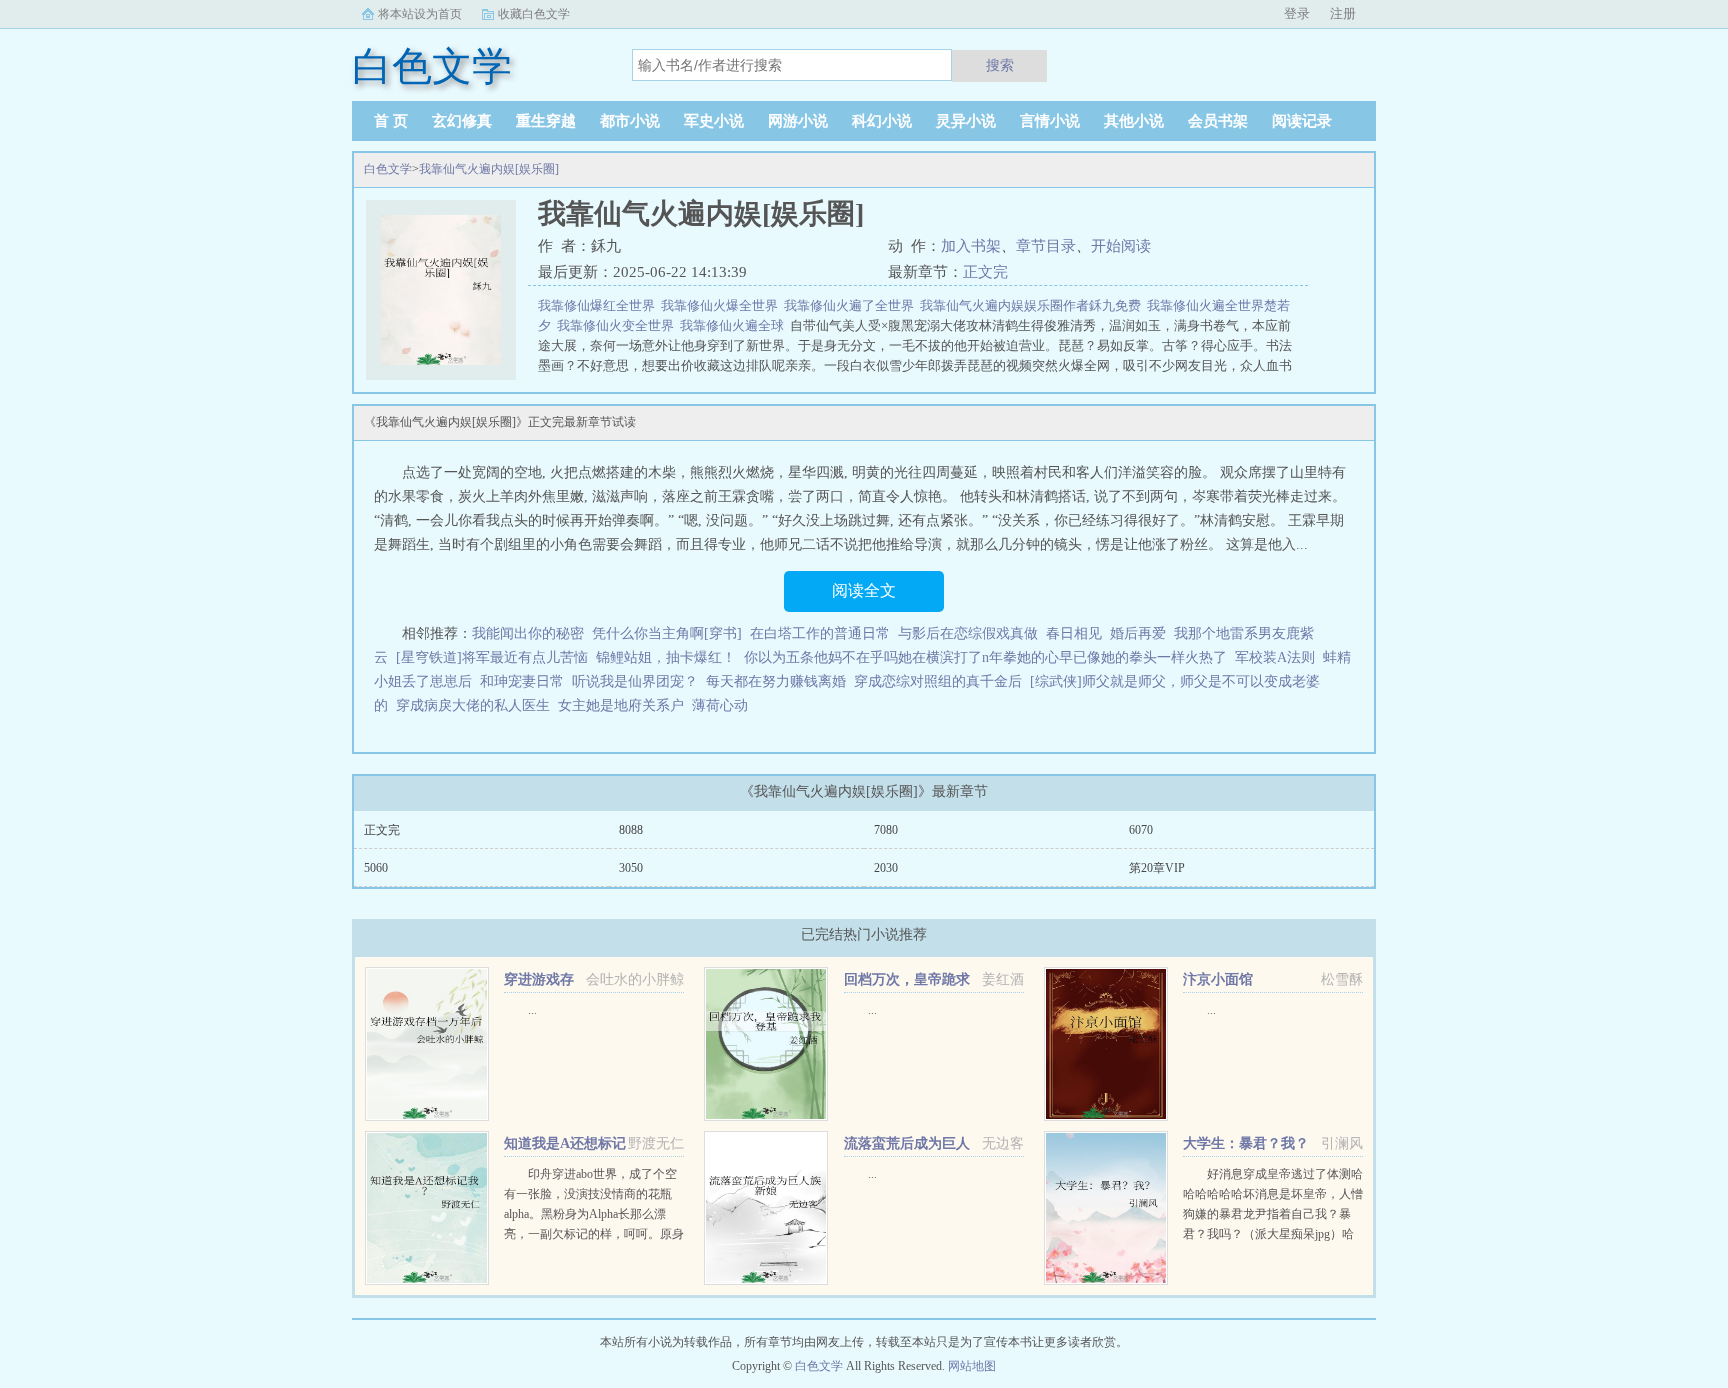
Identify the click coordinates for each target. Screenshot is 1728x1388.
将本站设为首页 (420, 14)
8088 (631, 830)
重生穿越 (546, 121)
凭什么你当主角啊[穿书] (667, 633)
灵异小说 (966, 121)
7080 (886, 830)
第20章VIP (1157, 868)
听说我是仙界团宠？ (635, 681)
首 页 (391, 121)
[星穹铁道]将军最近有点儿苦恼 (492, 657)
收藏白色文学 (534, 14)
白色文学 (388, 169)
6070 (1141, 830)
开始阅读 (1121, 246)
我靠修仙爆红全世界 (599, 305)
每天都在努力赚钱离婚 (776, 681)
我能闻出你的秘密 (528, 633)
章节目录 (1046, 246)
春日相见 (1074, 633)
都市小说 (630, 121)
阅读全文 (864, 590)
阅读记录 (1302, 121)
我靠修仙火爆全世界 (722, 305)
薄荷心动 (720, 705)
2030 (886, 868)
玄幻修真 (462, 121)
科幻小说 (882, 121)
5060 (376, 868)
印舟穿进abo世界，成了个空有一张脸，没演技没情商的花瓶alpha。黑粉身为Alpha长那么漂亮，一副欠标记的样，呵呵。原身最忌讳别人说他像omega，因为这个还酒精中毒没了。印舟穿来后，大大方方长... (594, 1234)
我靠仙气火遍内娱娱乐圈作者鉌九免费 (1033, 305)
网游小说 (798, 121)
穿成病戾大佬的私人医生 (473, 705)
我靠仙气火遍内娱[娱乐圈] (489, 169)
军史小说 (714, 121)
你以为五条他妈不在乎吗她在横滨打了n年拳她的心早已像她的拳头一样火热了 (985, 657)
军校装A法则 (1275, 657)
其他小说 (1134, 121)
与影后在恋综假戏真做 (968, 633)
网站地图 (972, 1366)
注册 (1343, 13)
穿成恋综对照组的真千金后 (938, 681)
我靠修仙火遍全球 (735, 325)
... (532, 1010)
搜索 (1000, 65)
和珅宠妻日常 (522, 681)
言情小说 (1050, 121)
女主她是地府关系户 (621, 705)
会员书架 (1218, 121)
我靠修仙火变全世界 (618, 325)
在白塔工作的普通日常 (820, 633)
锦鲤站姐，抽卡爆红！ (666, 657)
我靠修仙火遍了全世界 (852, 305)
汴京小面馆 (1218, 979)
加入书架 (971, 246)
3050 (631, 868)
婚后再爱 (1138, 633)
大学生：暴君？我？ (1246, 1143)
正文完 (985, 272)
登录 (1297, 13)
